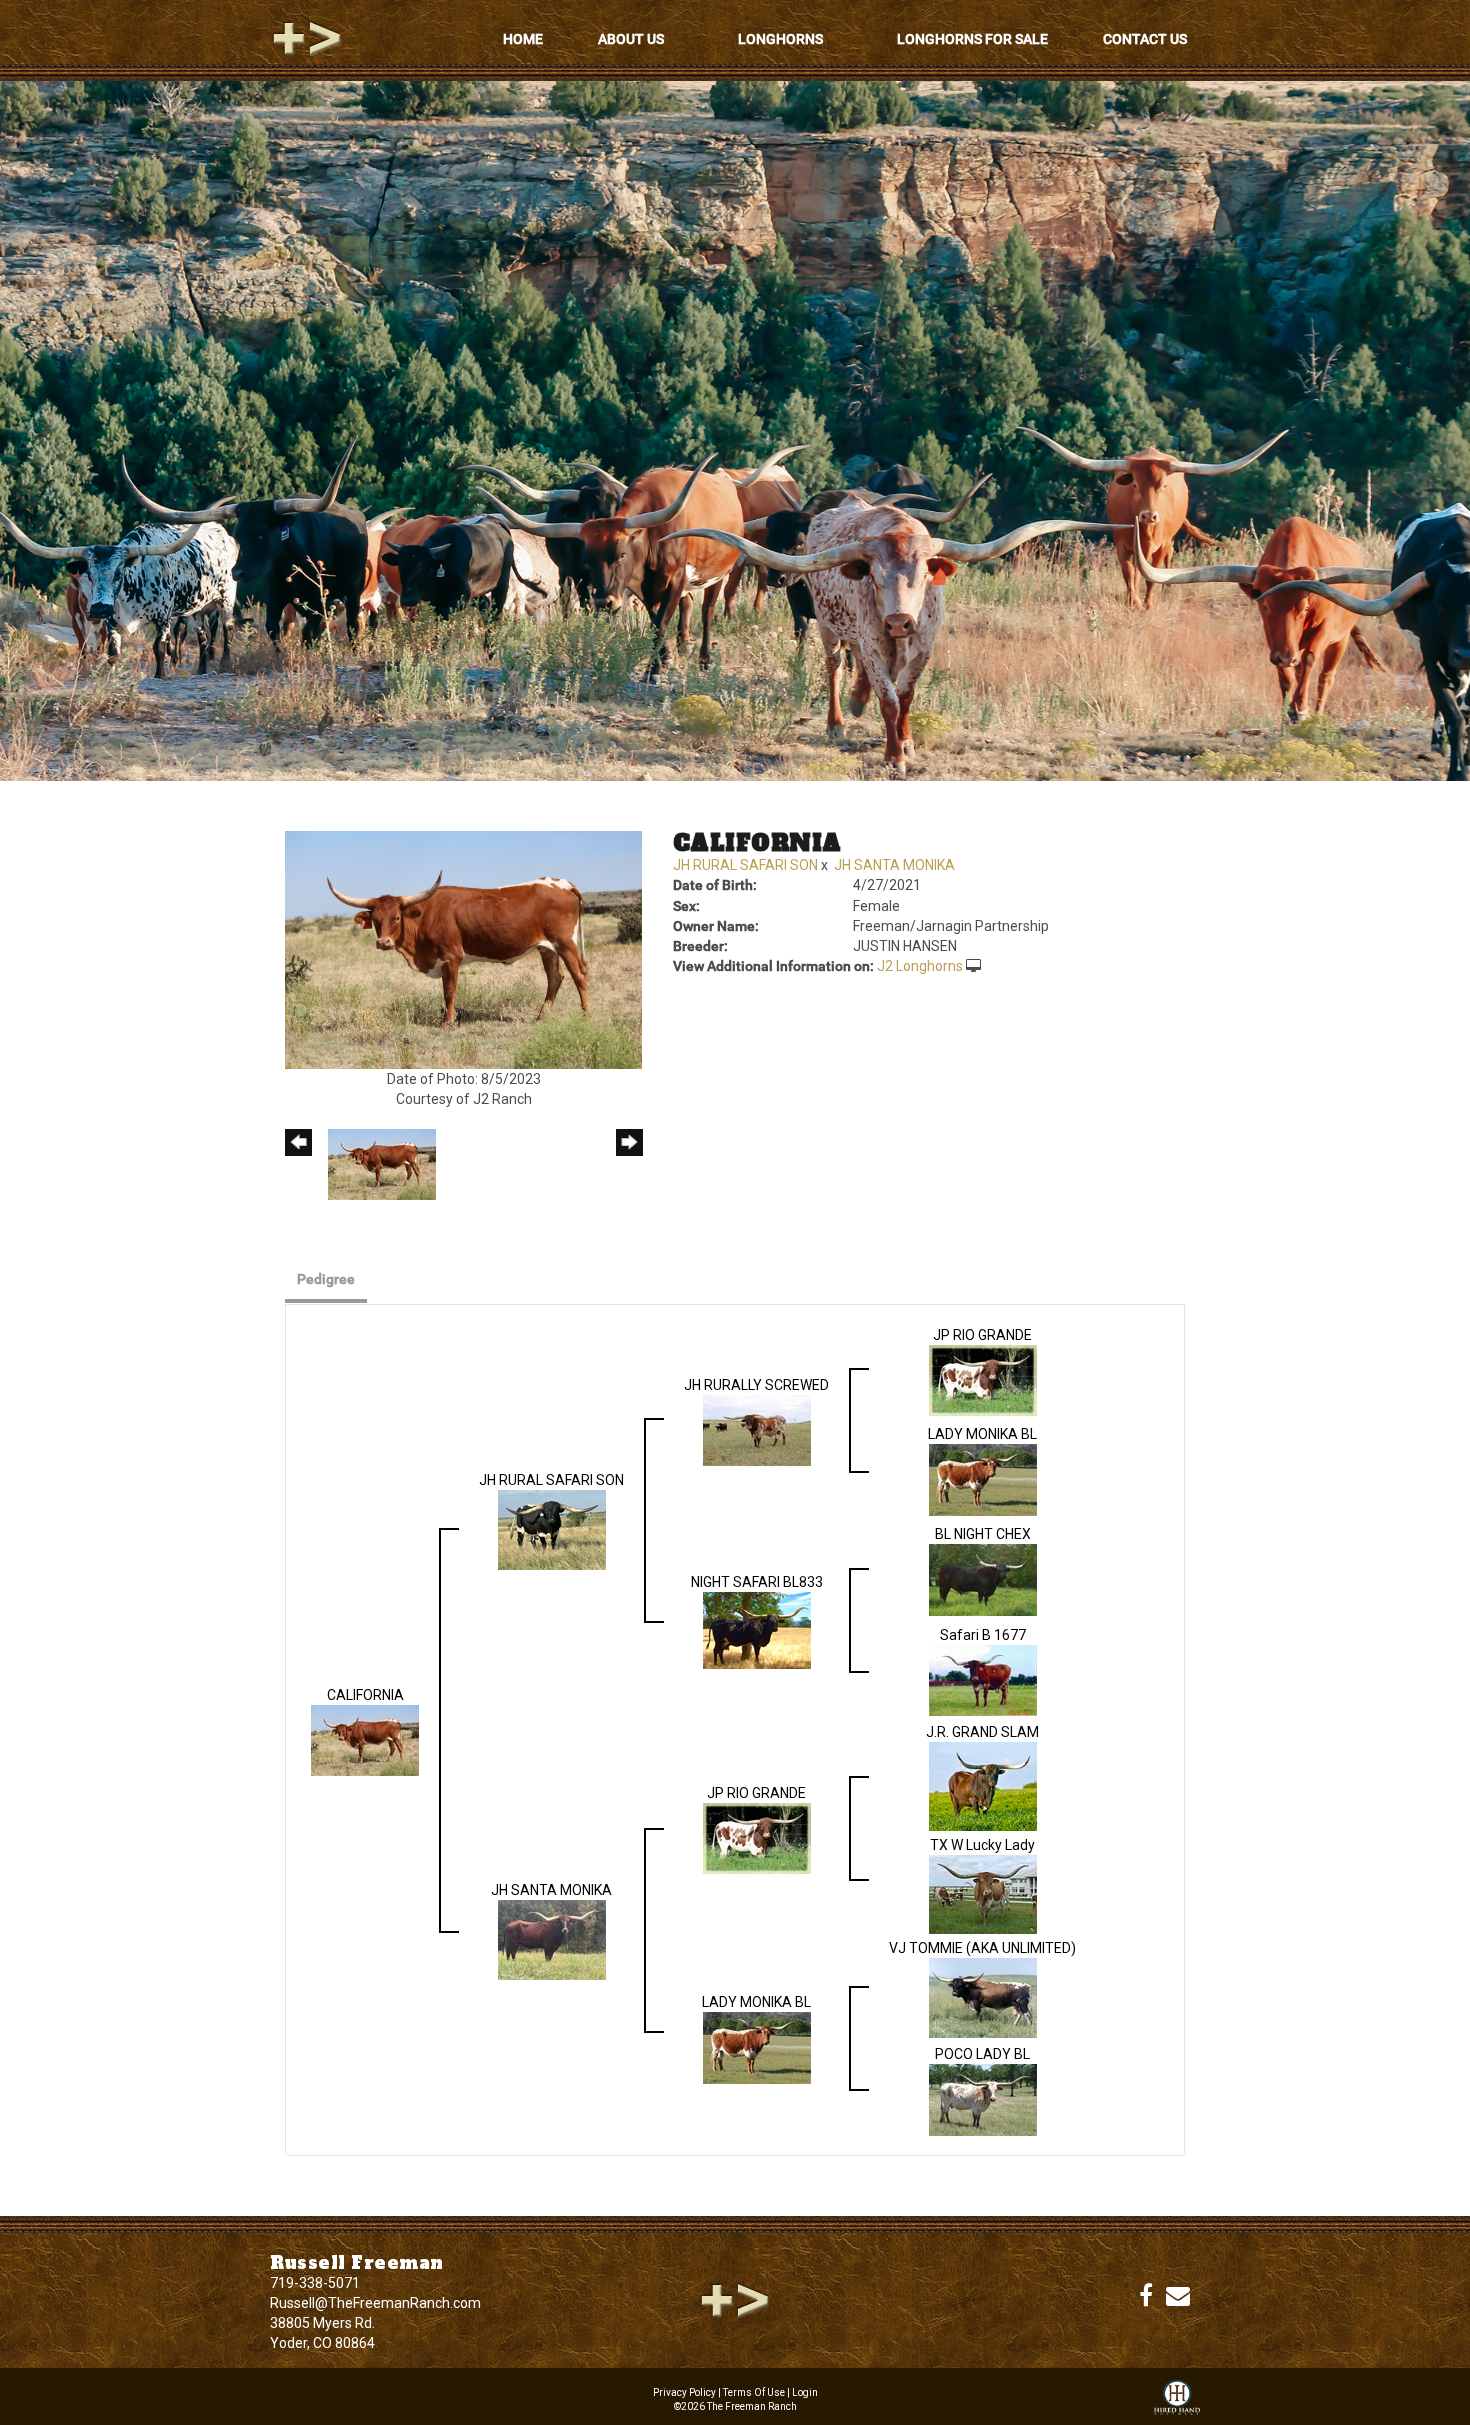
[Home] (735, 2299)
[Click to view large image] (463, 949)
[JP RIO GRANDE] (983, 1379)
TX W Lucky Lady (982, 1845)
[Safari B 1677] (983, 1679)
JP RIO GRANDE (982, 1335)
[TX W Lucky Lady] (983, 1893)
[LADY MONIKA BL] (983, 1479)
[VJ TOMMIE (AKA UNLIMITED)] (983, 1997)
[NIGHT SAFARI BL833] (757, 1629)
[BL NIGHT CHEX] (983, 1579)
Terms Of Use (754, 2392)
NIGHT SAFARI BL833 (757, 1582)
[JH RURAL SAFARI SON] (552, 1529)
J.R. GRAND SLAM (982, 1732)
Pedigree (326, 1279)
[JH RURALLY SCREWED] (757, 1429)
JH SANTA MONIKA (894, 865)
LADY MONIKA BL (982, 1434)
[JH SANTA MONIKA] (552, 1939)
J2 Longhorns (920, 966)
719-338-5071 (315, 2283)
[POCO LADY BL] (983, 2099)
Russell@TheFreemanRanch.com (375, 2303)
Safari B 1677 (983, 1635)
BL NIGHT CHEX (983, 1534)
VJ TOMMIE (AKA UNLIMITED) (982, 1948)
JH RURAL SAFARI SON (745, 865)
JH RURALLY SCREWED (756, 1385)
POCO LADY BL (982, 2054)
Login (805, 2392)
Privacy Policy (684, 2392)
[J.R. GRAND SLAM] (983, 1785)
